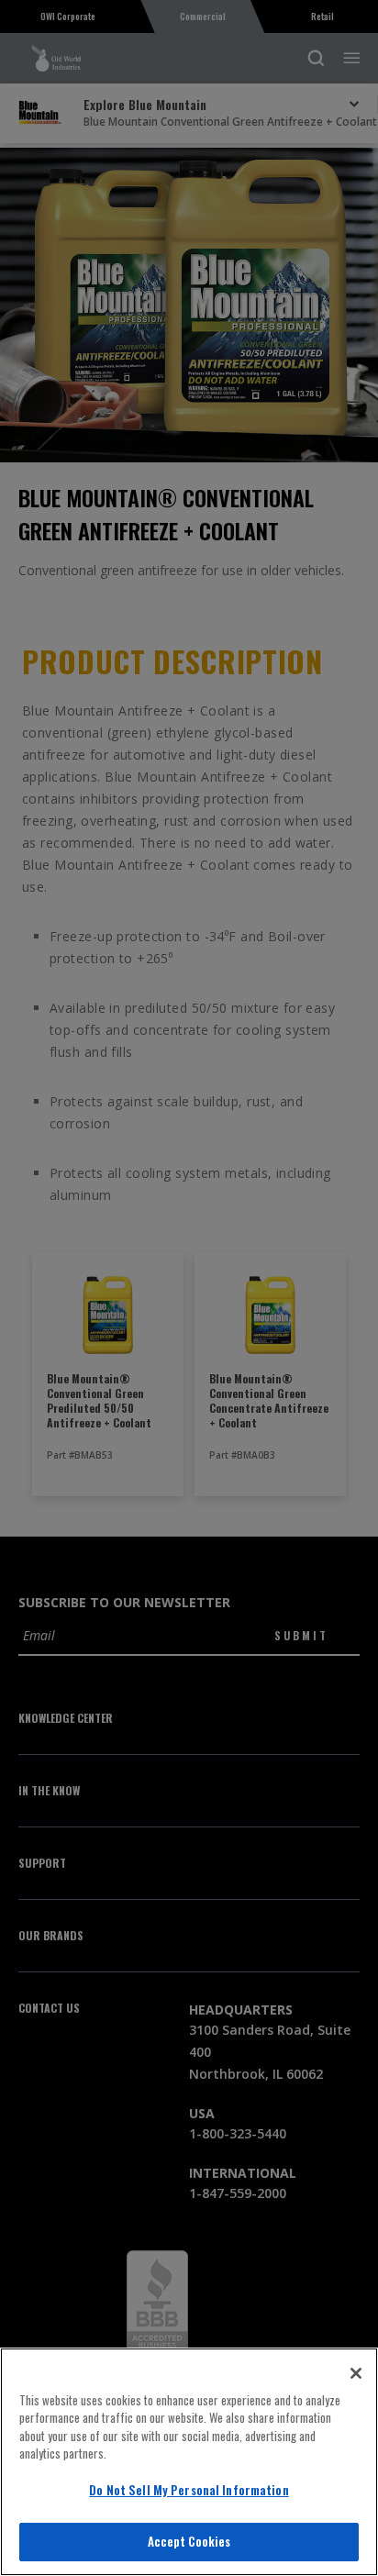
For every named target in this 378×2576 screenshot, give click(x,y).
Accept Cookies (189, 2541)
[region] (189, 2462)
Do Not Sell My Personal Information (189, 2490)
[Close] (356, 2373)
